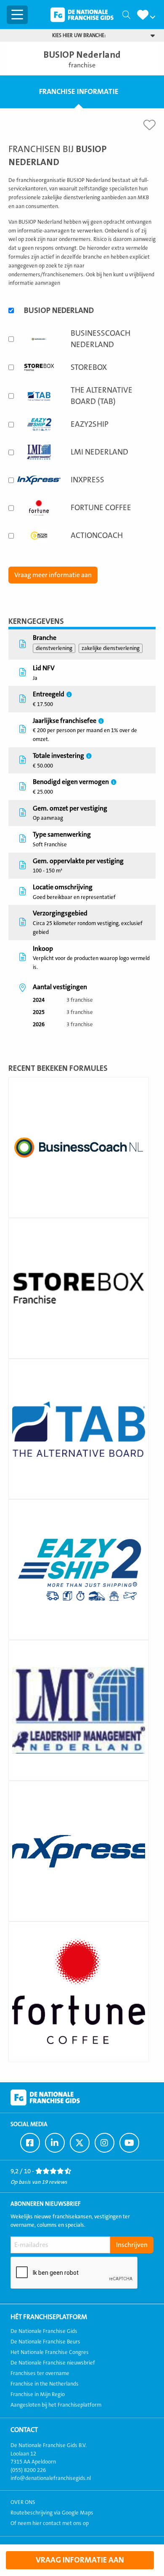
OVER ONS (23, 2502)
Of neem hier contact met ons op (50, 2523)
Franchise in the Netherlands (45, 2384)
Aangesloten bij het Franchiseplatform (56, 2405)
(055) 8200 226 (28, 2470)
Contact (24, 2430)
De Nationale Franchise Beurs (45, 2342)
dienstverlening (54, 648)
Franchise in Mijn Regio (38, 2394)
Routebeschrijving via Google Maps (52, 2513)
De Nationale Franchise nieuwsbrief (53, 2363)
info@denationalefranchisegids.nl (51, 2478)
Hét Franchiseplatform (49, 2317)
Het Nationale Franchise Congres (50, 2352)
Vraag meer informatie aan (53, 575)
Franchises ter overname (40, 2373)
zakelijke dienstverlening (111, 648)
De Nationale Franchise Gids (82, 15)
